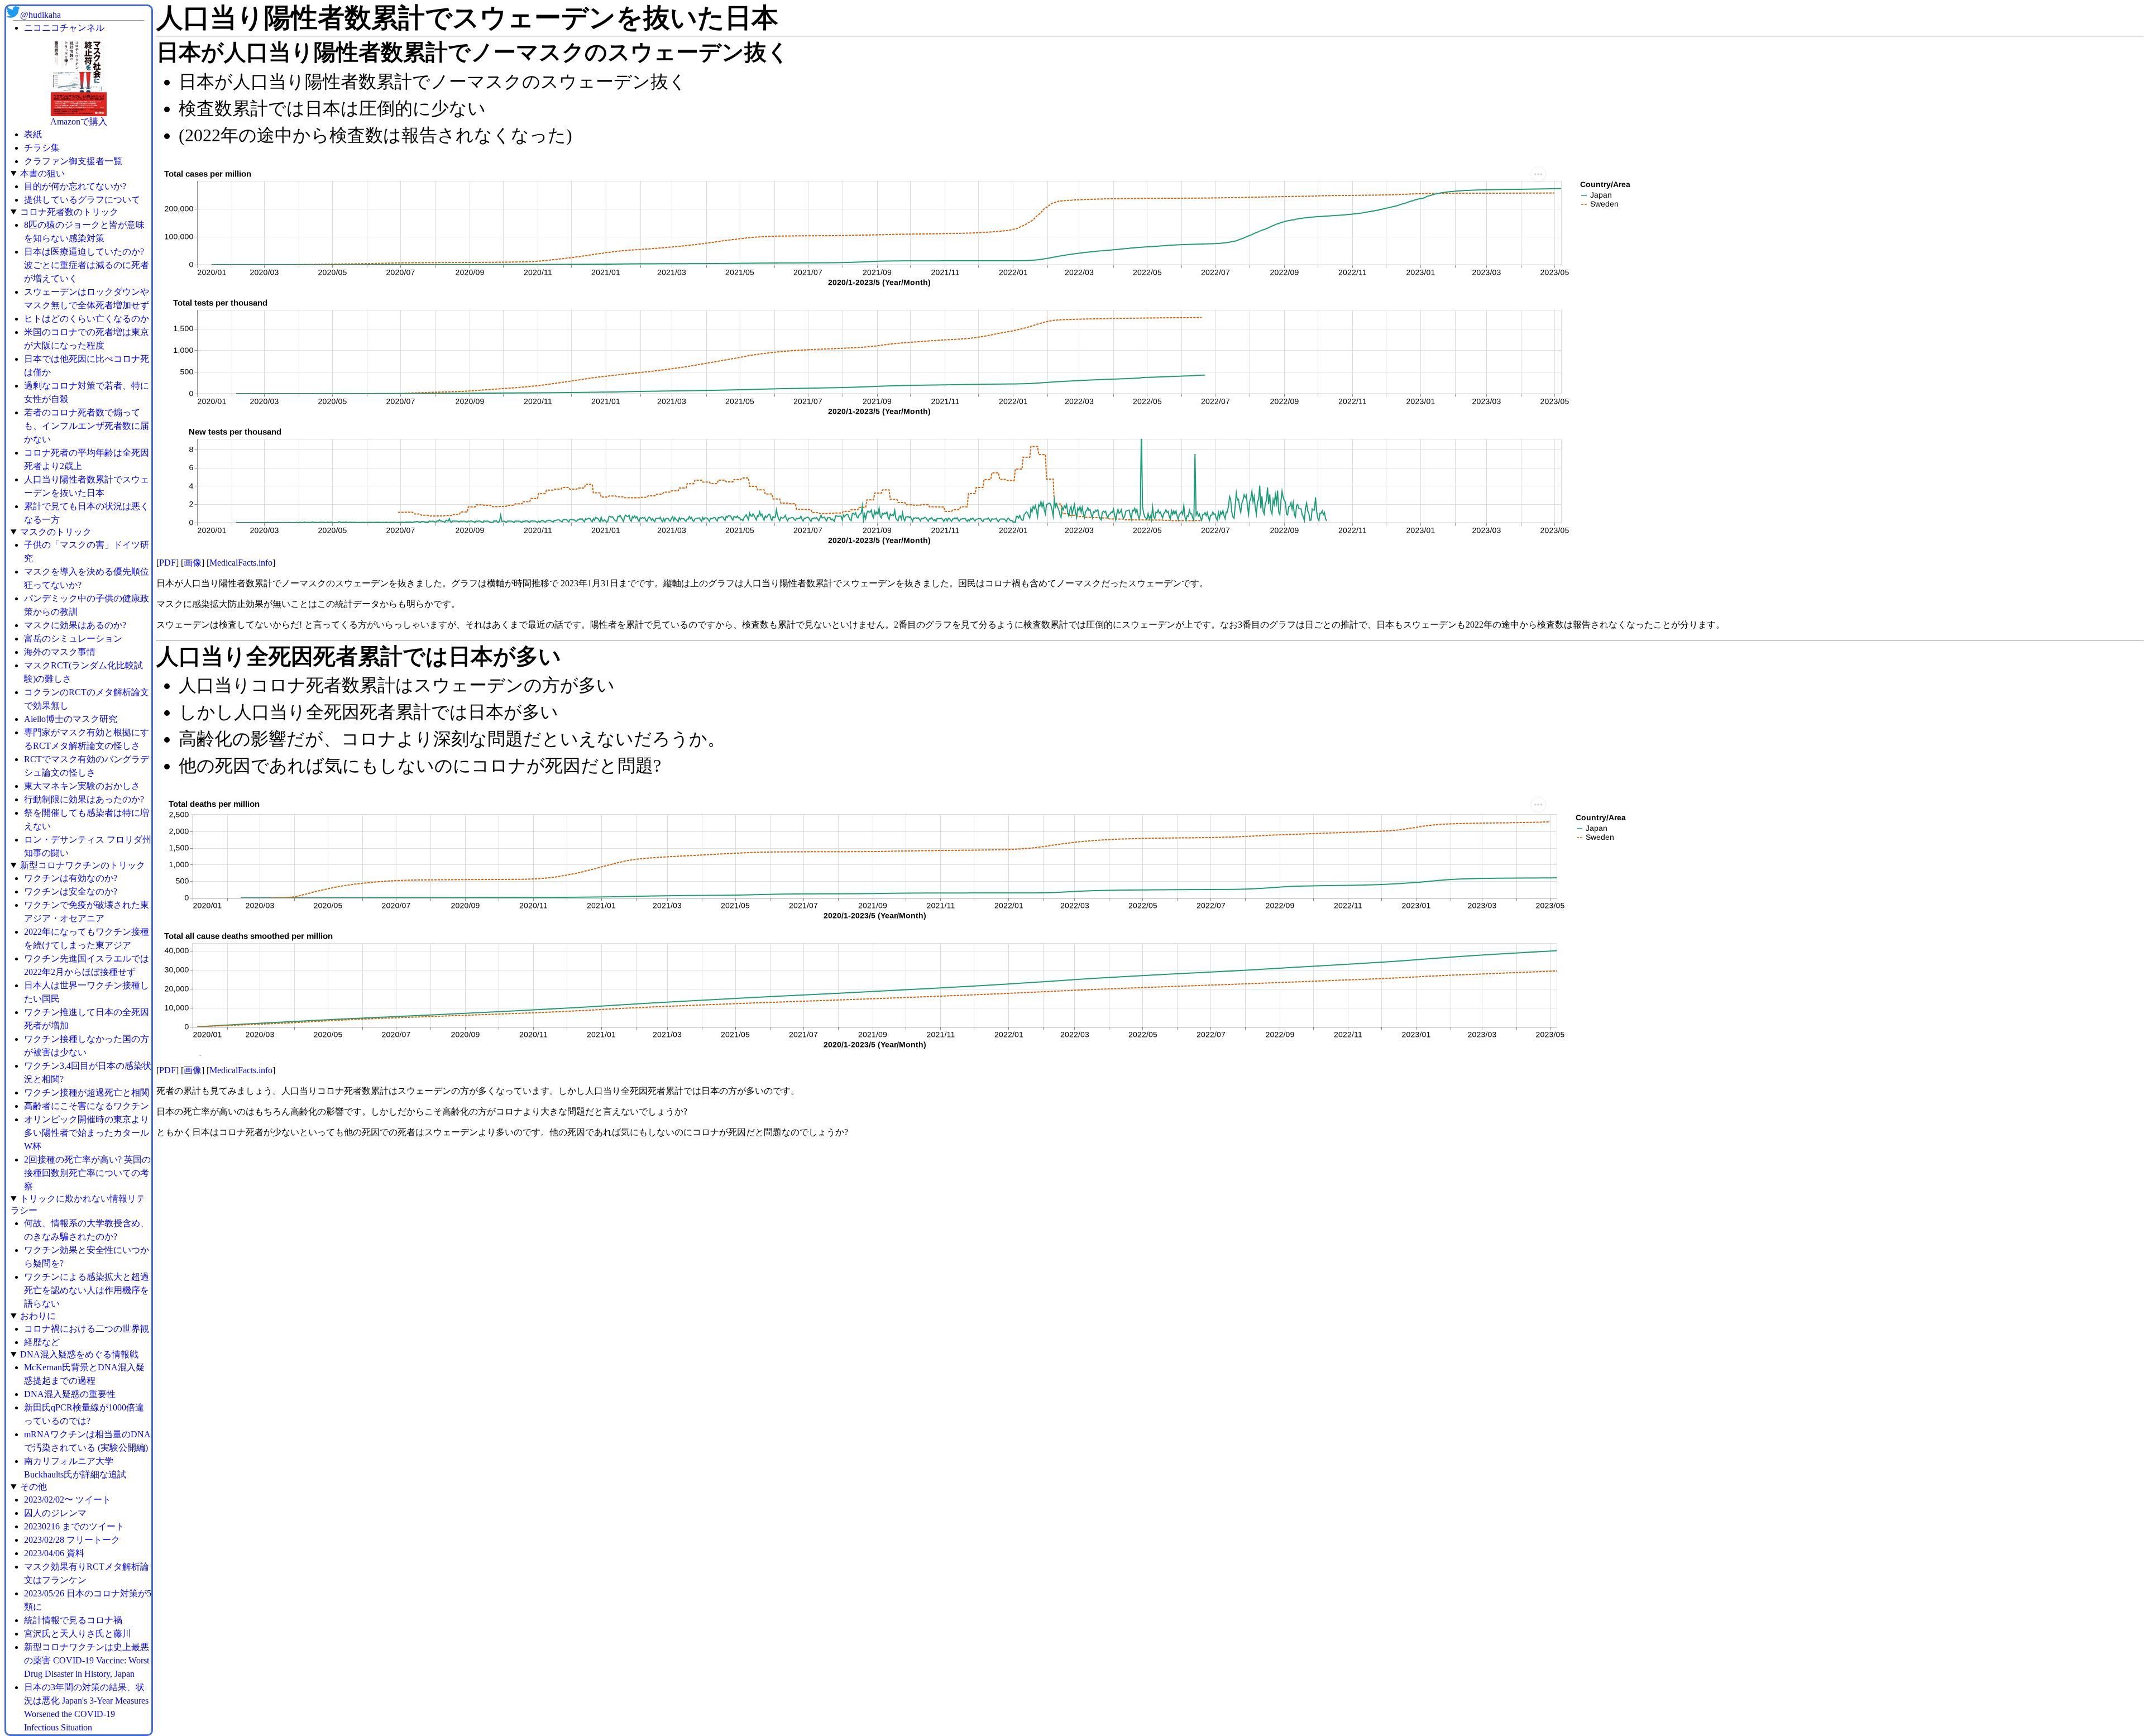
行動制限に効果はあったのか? (84, 799)
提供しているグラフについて (82, 200)
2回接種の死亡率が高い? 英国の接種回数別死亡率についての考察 (87, 1173)
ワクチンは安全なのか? (71, 891)
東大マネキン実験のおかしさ (82, 786)
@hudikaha (40, 15)
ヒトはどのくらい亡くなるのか (87, 319)
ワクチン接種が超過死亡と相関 (87, 1092)
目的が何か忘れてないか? (75, 186)
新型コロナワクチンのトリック (83, 865)
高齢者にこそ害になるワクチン (87, 1106)
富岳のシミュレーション (73, 639)
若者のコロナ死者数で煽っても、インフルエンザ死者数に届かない (87, 426)
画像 (193, 563)
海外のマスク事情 (60, 652)
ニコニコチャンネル (64, 28)
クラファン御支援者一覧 (73, 161)
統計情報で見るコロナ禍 (73, 1620)
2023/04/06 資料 (54, 1553)
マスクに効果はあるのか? (75, 625)
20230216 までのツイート (74, 1526)
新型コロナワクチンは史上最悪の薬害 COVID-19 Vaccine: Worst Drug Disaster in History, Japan (87, 1660)
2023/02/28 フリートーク (72, 1540)
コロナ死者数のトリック (69, 212)
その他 (33, 1487)
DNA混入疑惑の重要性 (70, 1394)
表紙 (33, 134)
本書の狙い (42, 173)
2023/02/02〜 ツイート (68, 1500)
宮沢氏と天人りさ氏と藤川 (78, 1634)
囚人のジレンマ (55, 1513)
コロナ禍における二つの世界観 (87, 1329)
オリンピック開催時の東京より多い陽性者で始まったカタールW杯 (87, 1133)
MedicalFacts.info (241, 563)
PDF (167, 563)
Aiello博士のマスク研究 (71, 719)
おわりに (38, 1316)
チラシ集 (42, 148)
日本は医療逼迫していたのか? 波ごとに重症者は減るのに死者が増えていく (87, 265)
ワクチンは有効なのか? (71, 878)
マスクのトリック (56, 532)
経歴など (42, 1342)
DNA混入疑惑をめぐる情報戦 (79, 1354)
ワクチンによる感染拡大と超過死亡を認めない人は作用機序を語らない (87, 1290)
